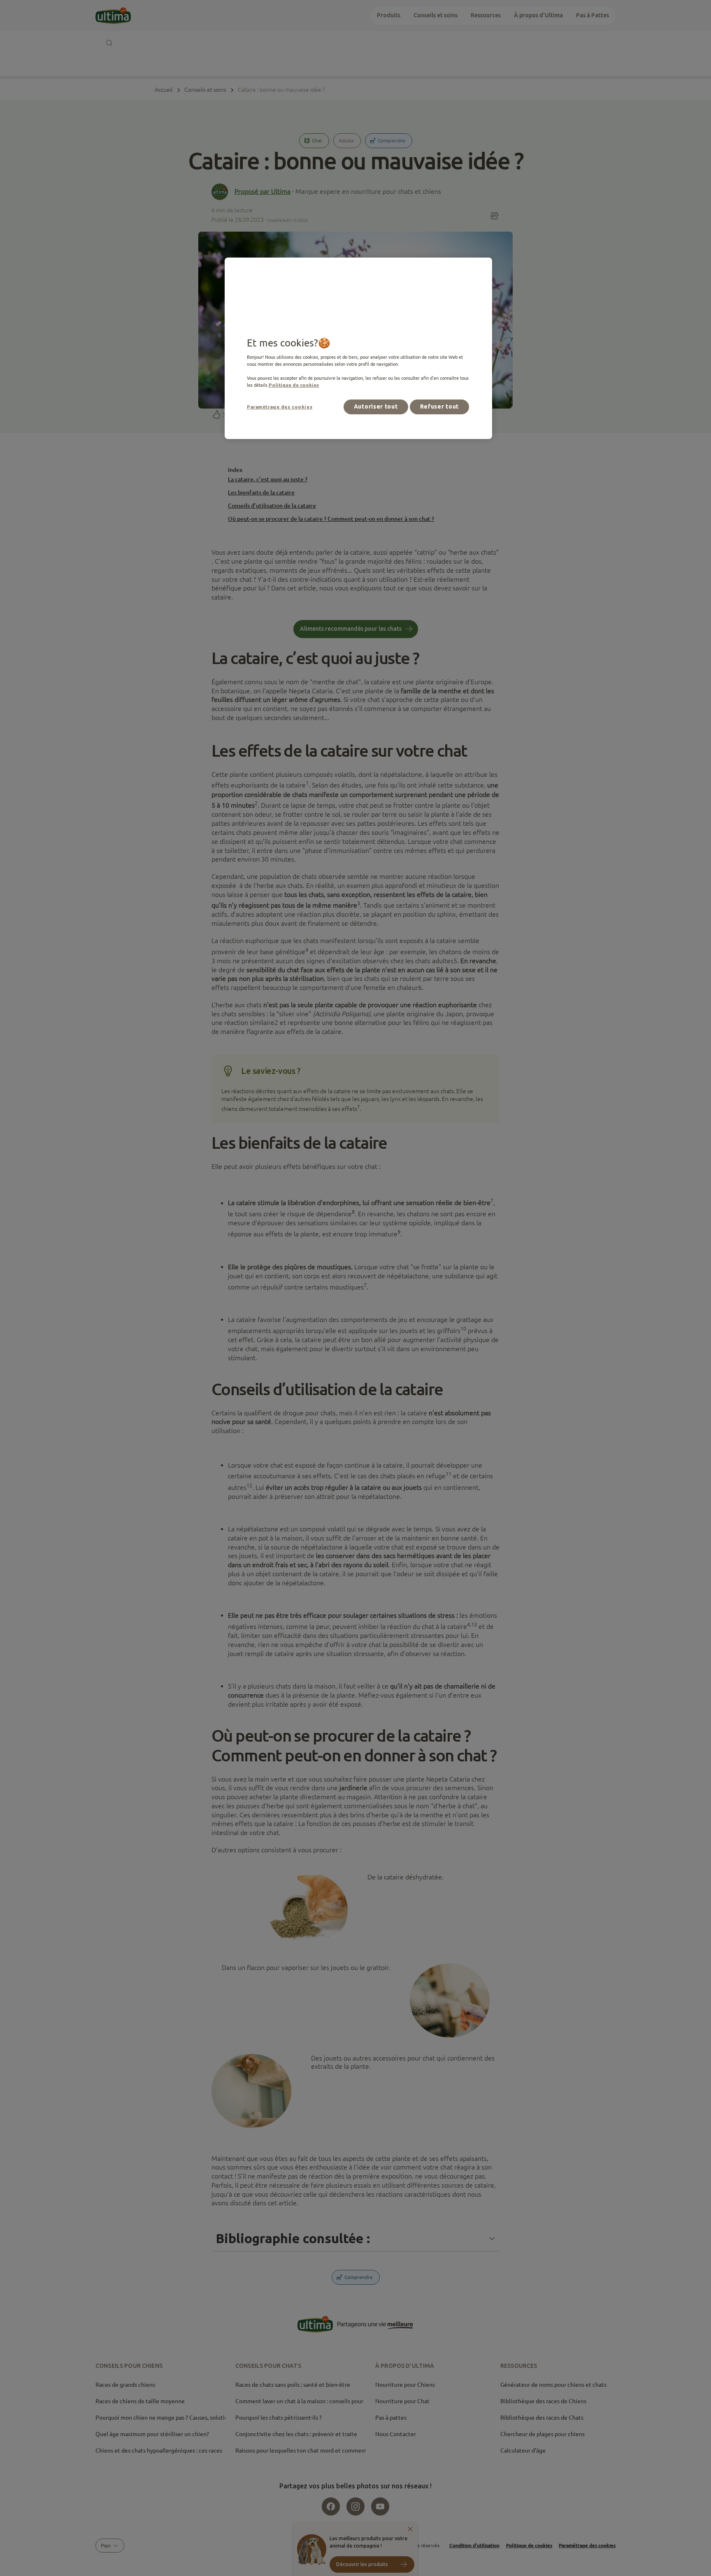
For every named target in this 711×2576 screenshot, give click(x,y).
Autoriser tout (376, 406)
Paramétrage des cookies (280, 407)
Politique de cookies (294, 385)
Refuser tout (439, 406)
